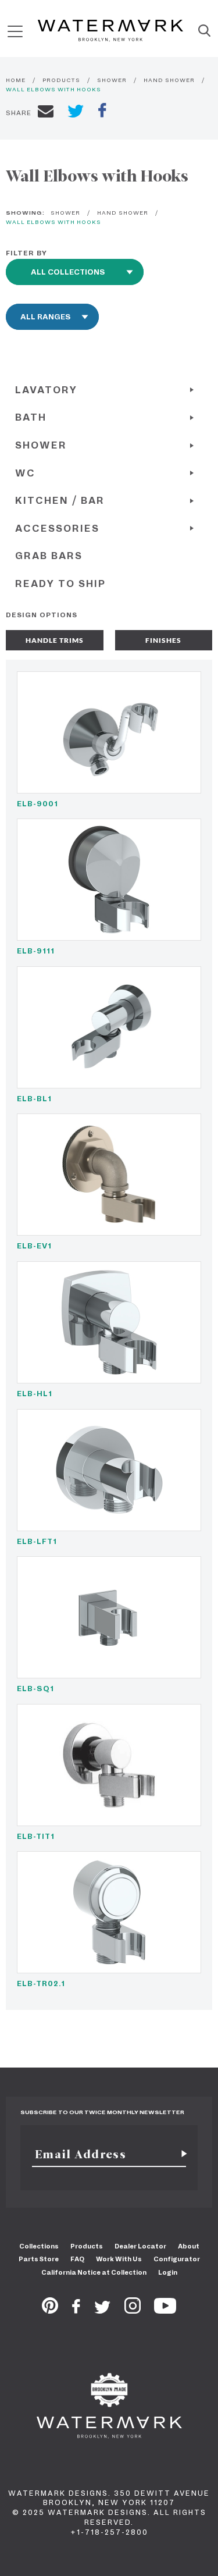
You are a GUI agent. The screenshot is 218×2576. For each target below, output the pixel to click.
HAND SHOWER (169, 80)
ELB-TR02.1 (41, 1983)
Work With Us (119, 2259)
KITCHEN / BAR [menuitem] (60, 501)
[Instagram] (133, 2310)
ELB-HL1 (35, 1394)
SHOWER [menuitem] (41, 445)
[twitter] (76, 113)
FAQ (77, 2259)
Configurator (177, 2259)
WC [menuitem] (25, 473)
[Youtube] (165, 2310)
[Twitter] (103, 2310)
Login (168, 2272)
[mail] (46, 113)
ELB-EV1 (34, 1246)
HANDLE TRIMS (55, 640)
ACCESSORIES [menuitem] (57, 529)
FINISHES (163, 640)
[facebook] (102, 112)
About (189, 2246)
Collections (39, 2246)
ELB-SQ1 (35, 1689)
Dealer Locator (140, 2246)
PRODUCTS (61, 80)
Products (87, 2246)
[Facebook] (76, 2310)
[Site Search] (204, 31)
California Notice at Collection (94, 2272)
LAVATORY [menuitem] (46, 390)
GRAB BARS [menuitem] (49, 556)
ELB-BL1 (34, 1099)
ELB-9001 (37, 804)
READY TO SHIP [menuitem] (60, 584)
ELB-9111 (36, 951)
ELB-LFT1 (37, 1541)
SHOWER (112, 80)
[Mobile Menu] (15, 31)
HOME (16, 80)
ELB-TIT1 (36, 1836)
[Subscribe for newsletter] (180, 2154)
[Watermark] (110, 31)
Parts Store (39, 2259)
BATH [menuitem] (31, 417)
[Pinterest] (50, 2310)
